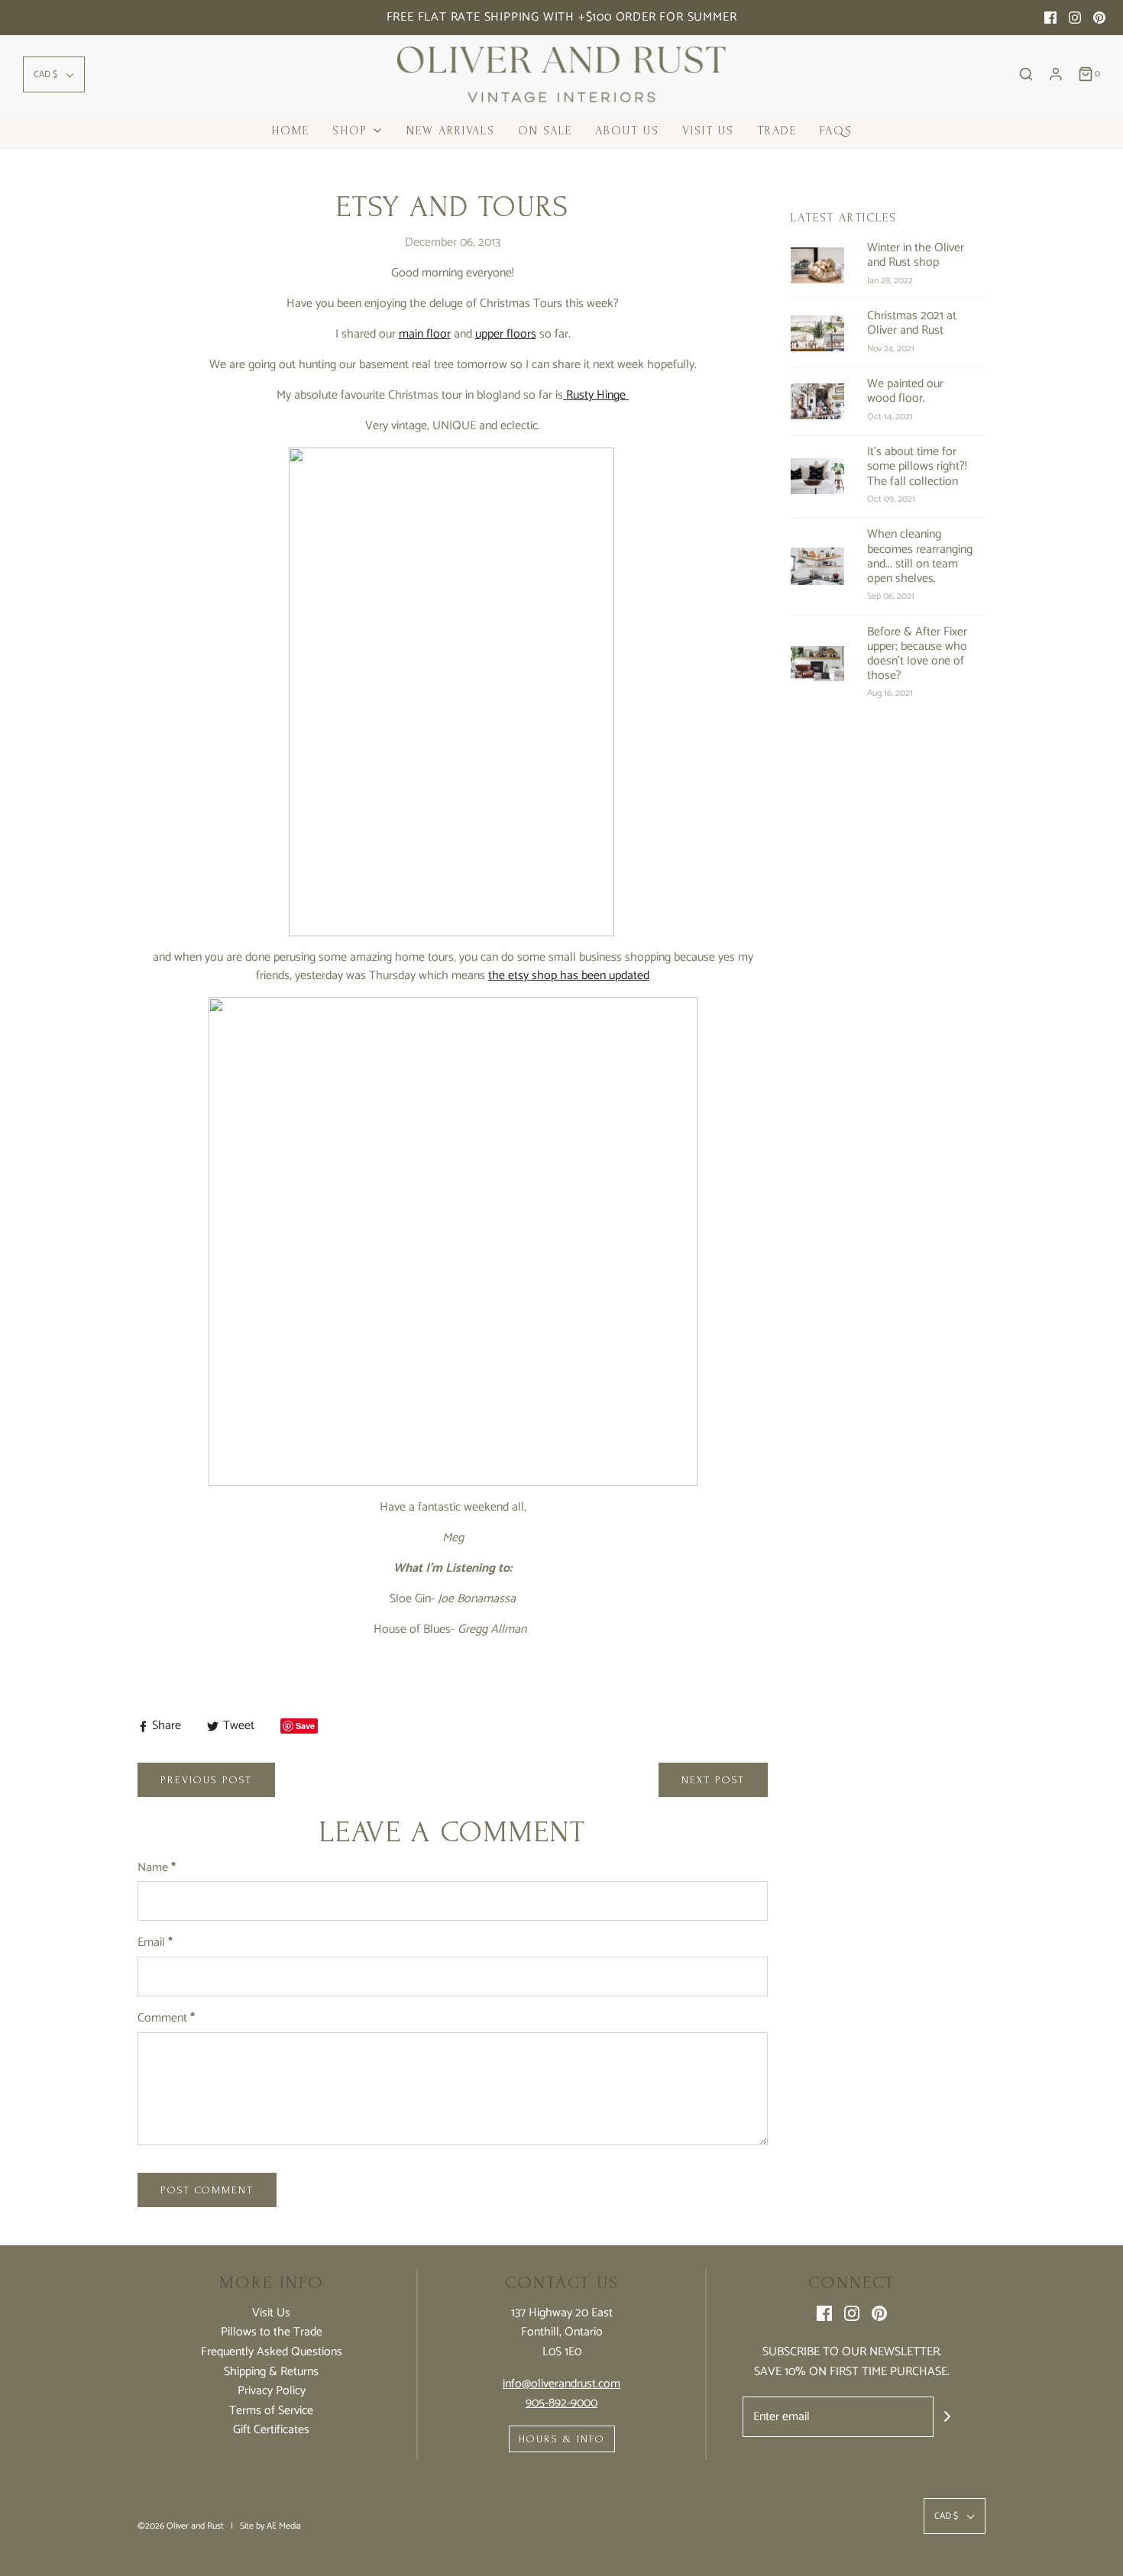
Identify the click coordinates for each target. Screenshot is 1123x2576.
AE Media (284, 2526)
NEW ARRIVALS (451, 131)
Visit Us (708, 131)
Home (290, 131)
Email (155, 1943)
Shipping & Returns (271, 2372)
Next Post (713, 1780)
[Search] (1026, 74)
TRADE (777, 131)
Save (305, 1726)
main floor (425, 334)
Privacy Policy (272, 2391)
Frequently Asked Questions (272, 2352)
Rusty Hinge (596, 395)
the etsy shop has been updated (569, 976)
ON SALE (545, 131)
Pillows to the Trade (272, 2332)
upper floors (506, 334)
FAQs (836, 131)
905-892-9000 (561, 2403)
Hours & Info (562, 2439)
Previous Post (206, 1780)
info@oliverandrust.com (561, 2384)
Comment (166, 2018)
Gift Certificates (271, 2430)
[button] (54, 74)
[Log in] (1056, 74)
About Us (627, 131)
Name (157, 1868)
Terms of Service (271, 2411)
